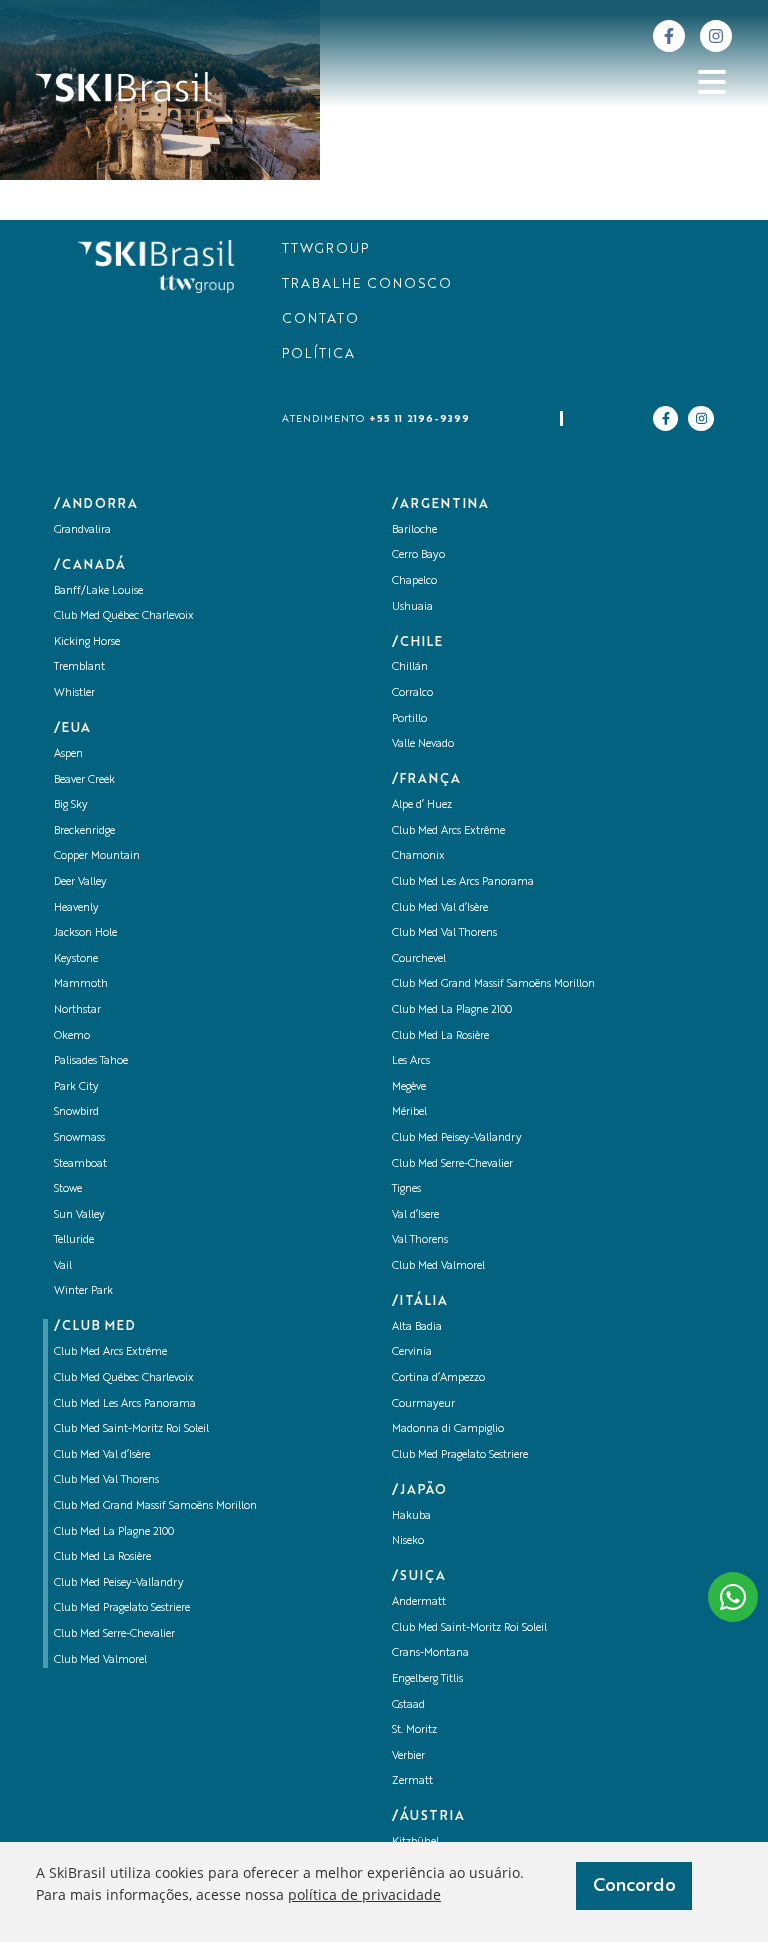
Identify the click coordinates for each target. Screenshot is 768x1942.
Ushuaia (412, 607)
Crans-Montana (430, 1653)
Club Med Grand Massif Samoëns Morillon (155, 1506)
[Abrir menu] (712, 82)
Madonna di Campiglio (448, 1429)
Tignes (406, 1189)
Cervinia (412, 1352)
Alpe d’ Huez (422, 805)
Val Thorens (420, 1240)
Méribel (409, 1112)
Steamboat (80, 1164)
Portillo (409, 719)
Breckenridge (84, 831)
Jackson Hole (85, 933)
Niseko (408, 1541)
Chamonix (418, 856)
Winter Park (83, 1291)
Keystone (76, 959)
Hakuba (411, 1516)
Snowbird (76, 1112)
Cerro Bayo (418, 555)
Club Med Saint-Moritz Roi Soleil (131, 1429)
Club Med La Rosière (102, 1557)
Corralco (412, 693)
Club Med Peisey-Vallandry (119, 1583)
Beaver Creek (84, 780)
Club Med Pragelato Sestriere (122, 1608)
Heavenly (76, 908)
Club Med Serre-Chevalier (114, 1634)
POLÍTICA (318, 354)
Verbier (408, 1756)
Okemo (72, 1036)
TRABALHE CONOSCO (367, 284)
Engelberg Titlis (427, 1679)
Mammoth (81, 984)
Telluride (74, 1240)
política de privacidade (364, 1894)
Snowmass (79, 1138)
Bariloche (414, 530)
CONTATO (320, 319)
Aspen (68, 754)
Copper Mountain (97, 856)
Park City (76, 1087)
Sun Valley (79, 1215)
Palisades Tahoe (91, 1061)
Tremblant (79, 667)
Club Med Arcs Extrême (110, 1352)
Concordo (634, 1886)
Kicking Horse (87, 642)
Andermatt (419, 1602)
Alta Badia (417, 1327)
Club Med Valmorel (100, 1660)
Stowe (68, 1189)
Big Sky (71, 805)
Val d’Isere (415, 1215)
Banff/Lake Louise (98, 591)
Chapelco (414, 581)
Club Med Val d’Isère (102, 1455)
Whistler (74, 693)
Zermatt (412, 1781)
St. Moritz (414, 1730)
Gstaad (408, 1705)
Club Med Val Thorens (106, 1480)
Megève (409, 1087)
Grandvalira (82, 530)
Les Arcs (411, 1061)
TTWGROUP (325, 249)
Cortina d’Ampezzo (438, 1378)
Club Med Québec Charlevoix (124, 616)
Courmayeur (423, 1404)
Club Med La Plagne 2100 (114, 1532)
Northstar (77, 1010)
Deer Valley (80, 882)
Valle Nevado (423, 744)
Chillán (410, 667)
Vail (63, 1266)
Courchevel (419, 959)
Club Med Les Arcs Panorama (125, 1404)
